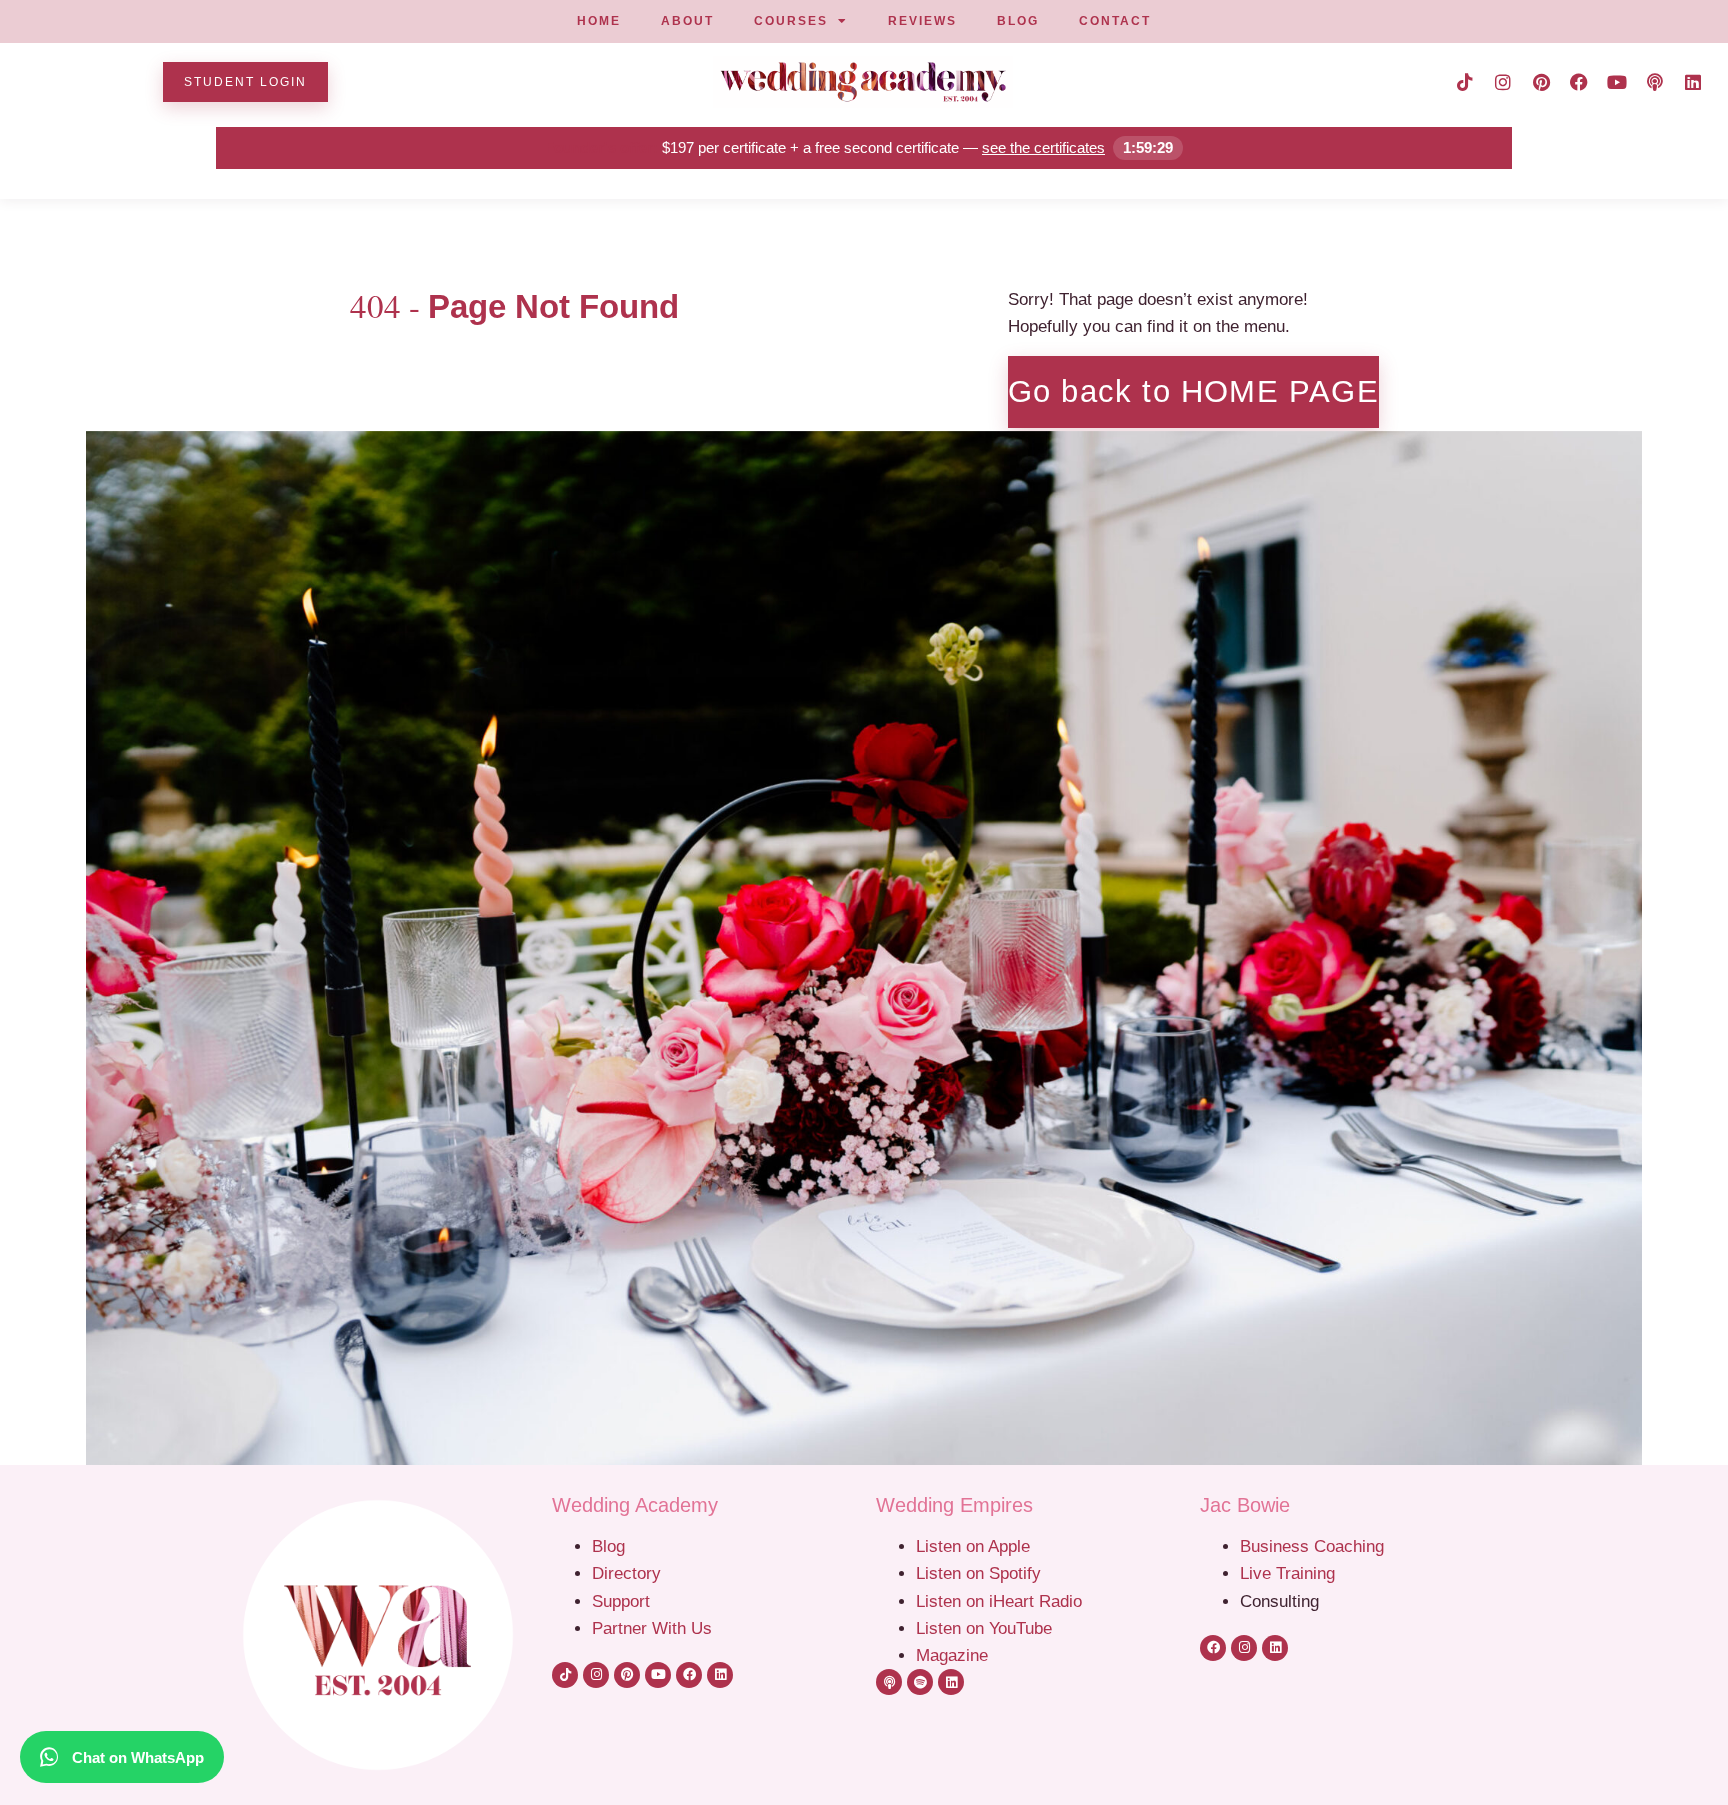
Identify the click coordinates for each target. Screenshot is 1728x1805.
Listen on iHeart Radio (999, 1601)
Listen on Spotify (978, 1573)
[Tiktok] (1465, 82)
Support (621, 1601)
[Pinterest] (1541, 82)
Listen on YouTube (984, 1628)
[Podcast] (1655, 82)
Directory (626, 1573)
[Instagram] (1503, 82)
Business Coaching (1312, 1546)
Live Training (1287, 1573)
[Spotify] (920, 1682)
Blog (608, 1546)
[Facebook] (1579, 82)
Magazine (952, 1655)
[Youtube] (1617, 82)
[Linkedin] (1693, 82)
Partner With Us (652, 1628)
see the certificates (1043, 147)
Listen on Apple (975, 1546)
